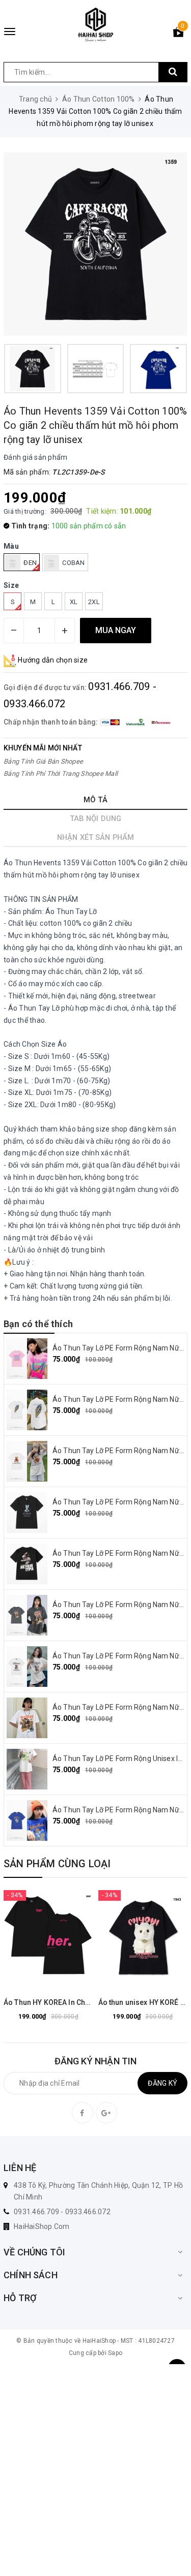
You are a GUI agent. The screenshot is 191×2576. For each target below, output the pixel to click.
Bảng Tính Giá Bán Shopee (43, 761)
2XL (94, 602)
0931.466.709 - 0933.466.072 (62, 2212)
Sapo (115, 2353)
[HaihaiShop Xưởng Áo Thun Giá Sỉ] (96, 25)
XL (74, 602)
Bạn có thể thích (38, 1324)
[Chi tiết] (23, 1937)
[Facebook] (83, 2113)
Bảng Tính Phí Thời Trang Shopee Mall (61, 774)
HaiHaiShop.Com (42, 2226)
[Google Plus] (106, 2113)
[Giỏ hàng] (178, 34)
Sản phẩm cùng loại (57, 1864)
